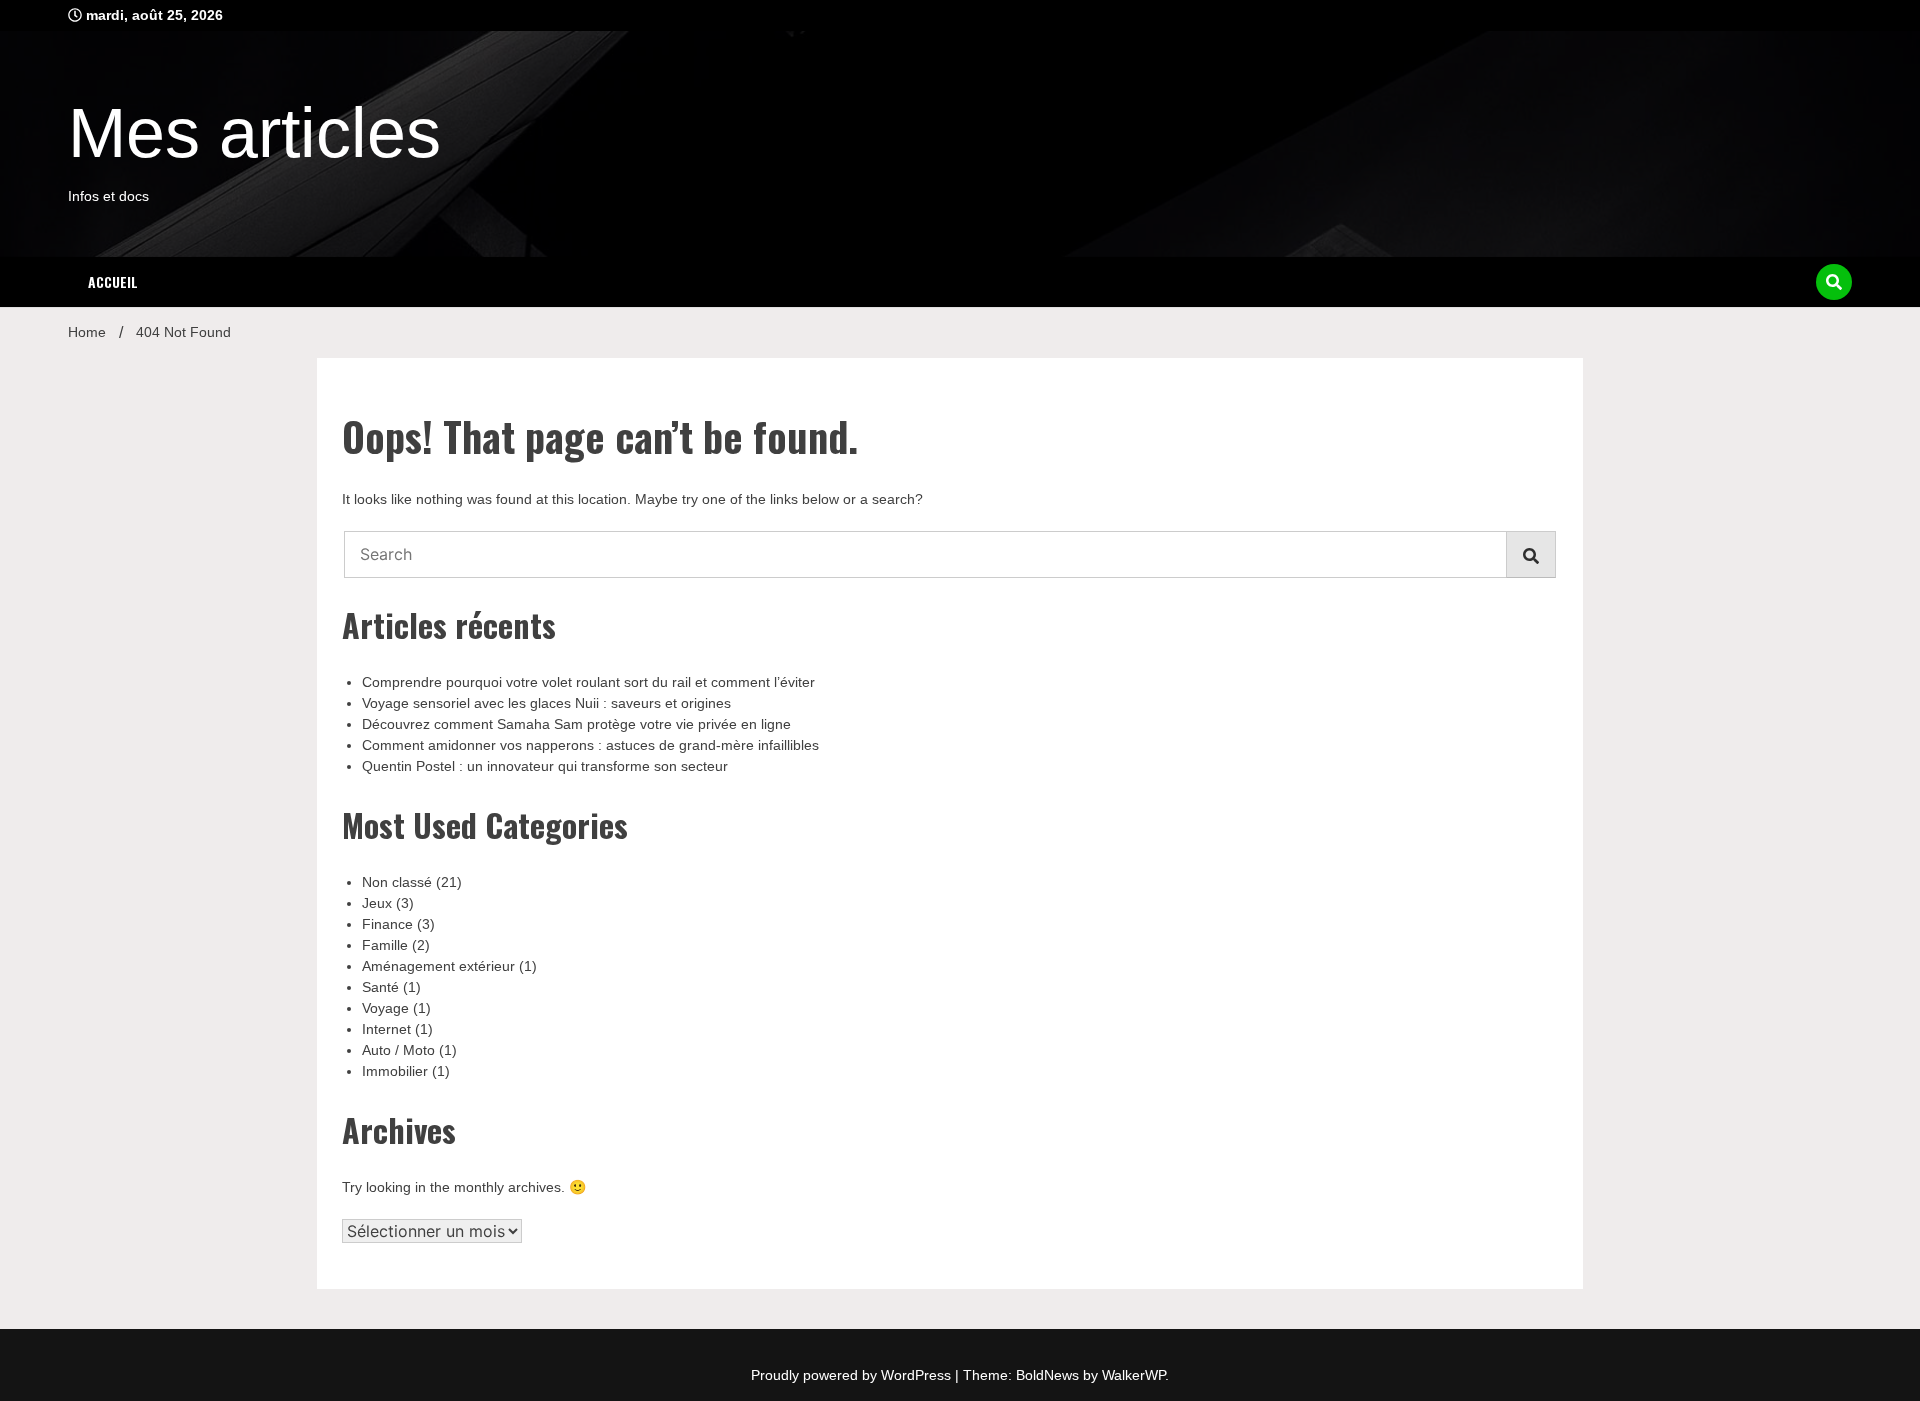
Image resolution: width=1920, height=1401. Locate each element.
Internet (386, 1029)
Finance (387, 924)
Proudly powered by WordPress (853, 1375)
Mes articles (254, 133)
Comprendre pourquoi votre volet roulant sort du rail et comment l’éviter (588, 682)
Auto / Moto (398, 1050)
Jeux (377, 903)
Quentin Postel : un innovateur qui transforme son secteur (545, 766)
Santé (380, 987)
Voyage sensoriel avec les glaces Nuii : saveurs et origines (546, 703)
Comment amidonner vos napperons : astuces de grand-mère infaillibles (590, 745)
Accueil (113, 281)
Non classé (397, 882)
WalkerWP (1133, 1375)
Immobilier (395, 1071)
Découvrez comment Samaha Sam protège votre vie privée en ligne (576, 724)
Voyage (385, 1008)
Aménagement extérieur (438, 966)
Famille (385, 945)
